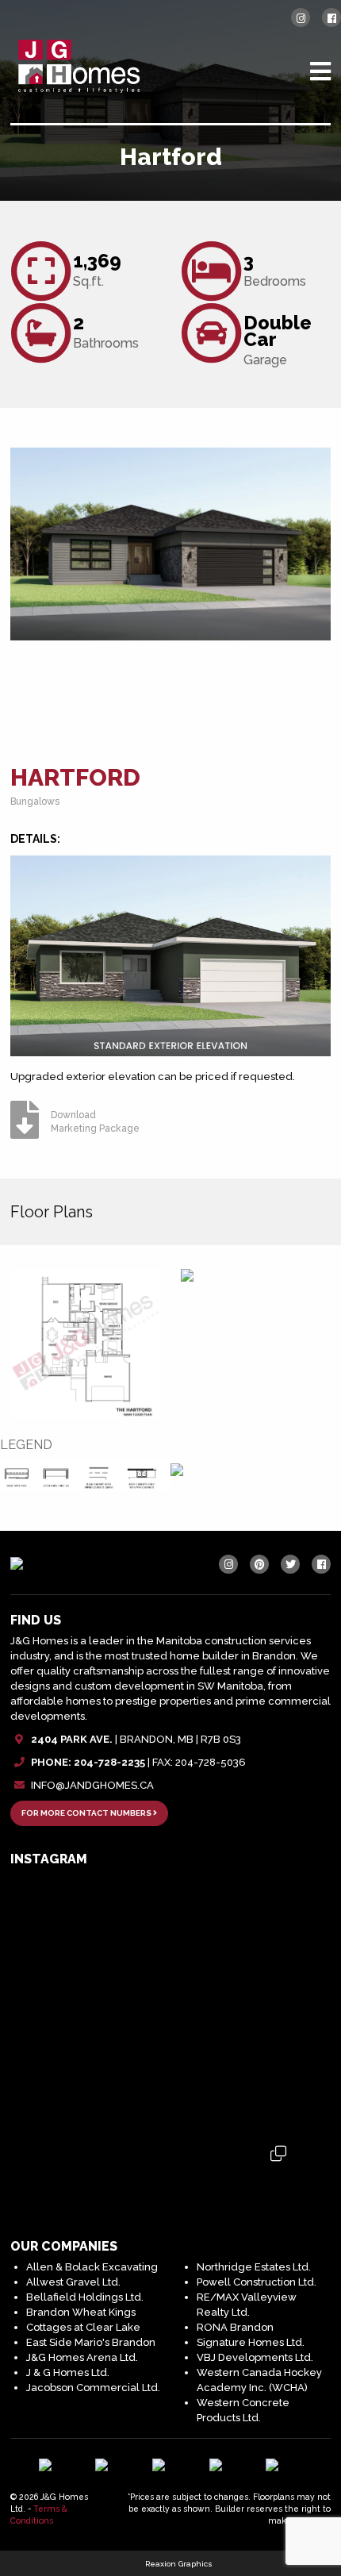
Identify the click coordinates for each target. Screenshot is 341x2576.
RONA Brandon (235, 2327)
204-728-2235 (109, 1762)
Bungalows (35, 802)
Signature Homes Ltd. (251, 2342)
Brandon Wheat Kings (81, 2312)
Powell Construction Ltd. (257, 2282)
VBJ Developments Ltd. (255, 2357)
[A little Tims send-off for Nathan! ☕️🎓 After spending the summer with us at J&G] (170, 2002)
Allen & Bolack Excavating (92, 2267)
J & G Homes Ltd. (68, 2372)
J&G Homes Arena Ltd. (82, 2357)
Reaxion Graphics (179, 2564)
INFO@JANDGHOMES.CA (92, 1785)
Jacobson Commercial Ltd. (93, 2388)
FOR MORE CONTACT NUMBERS (87, 1813)
